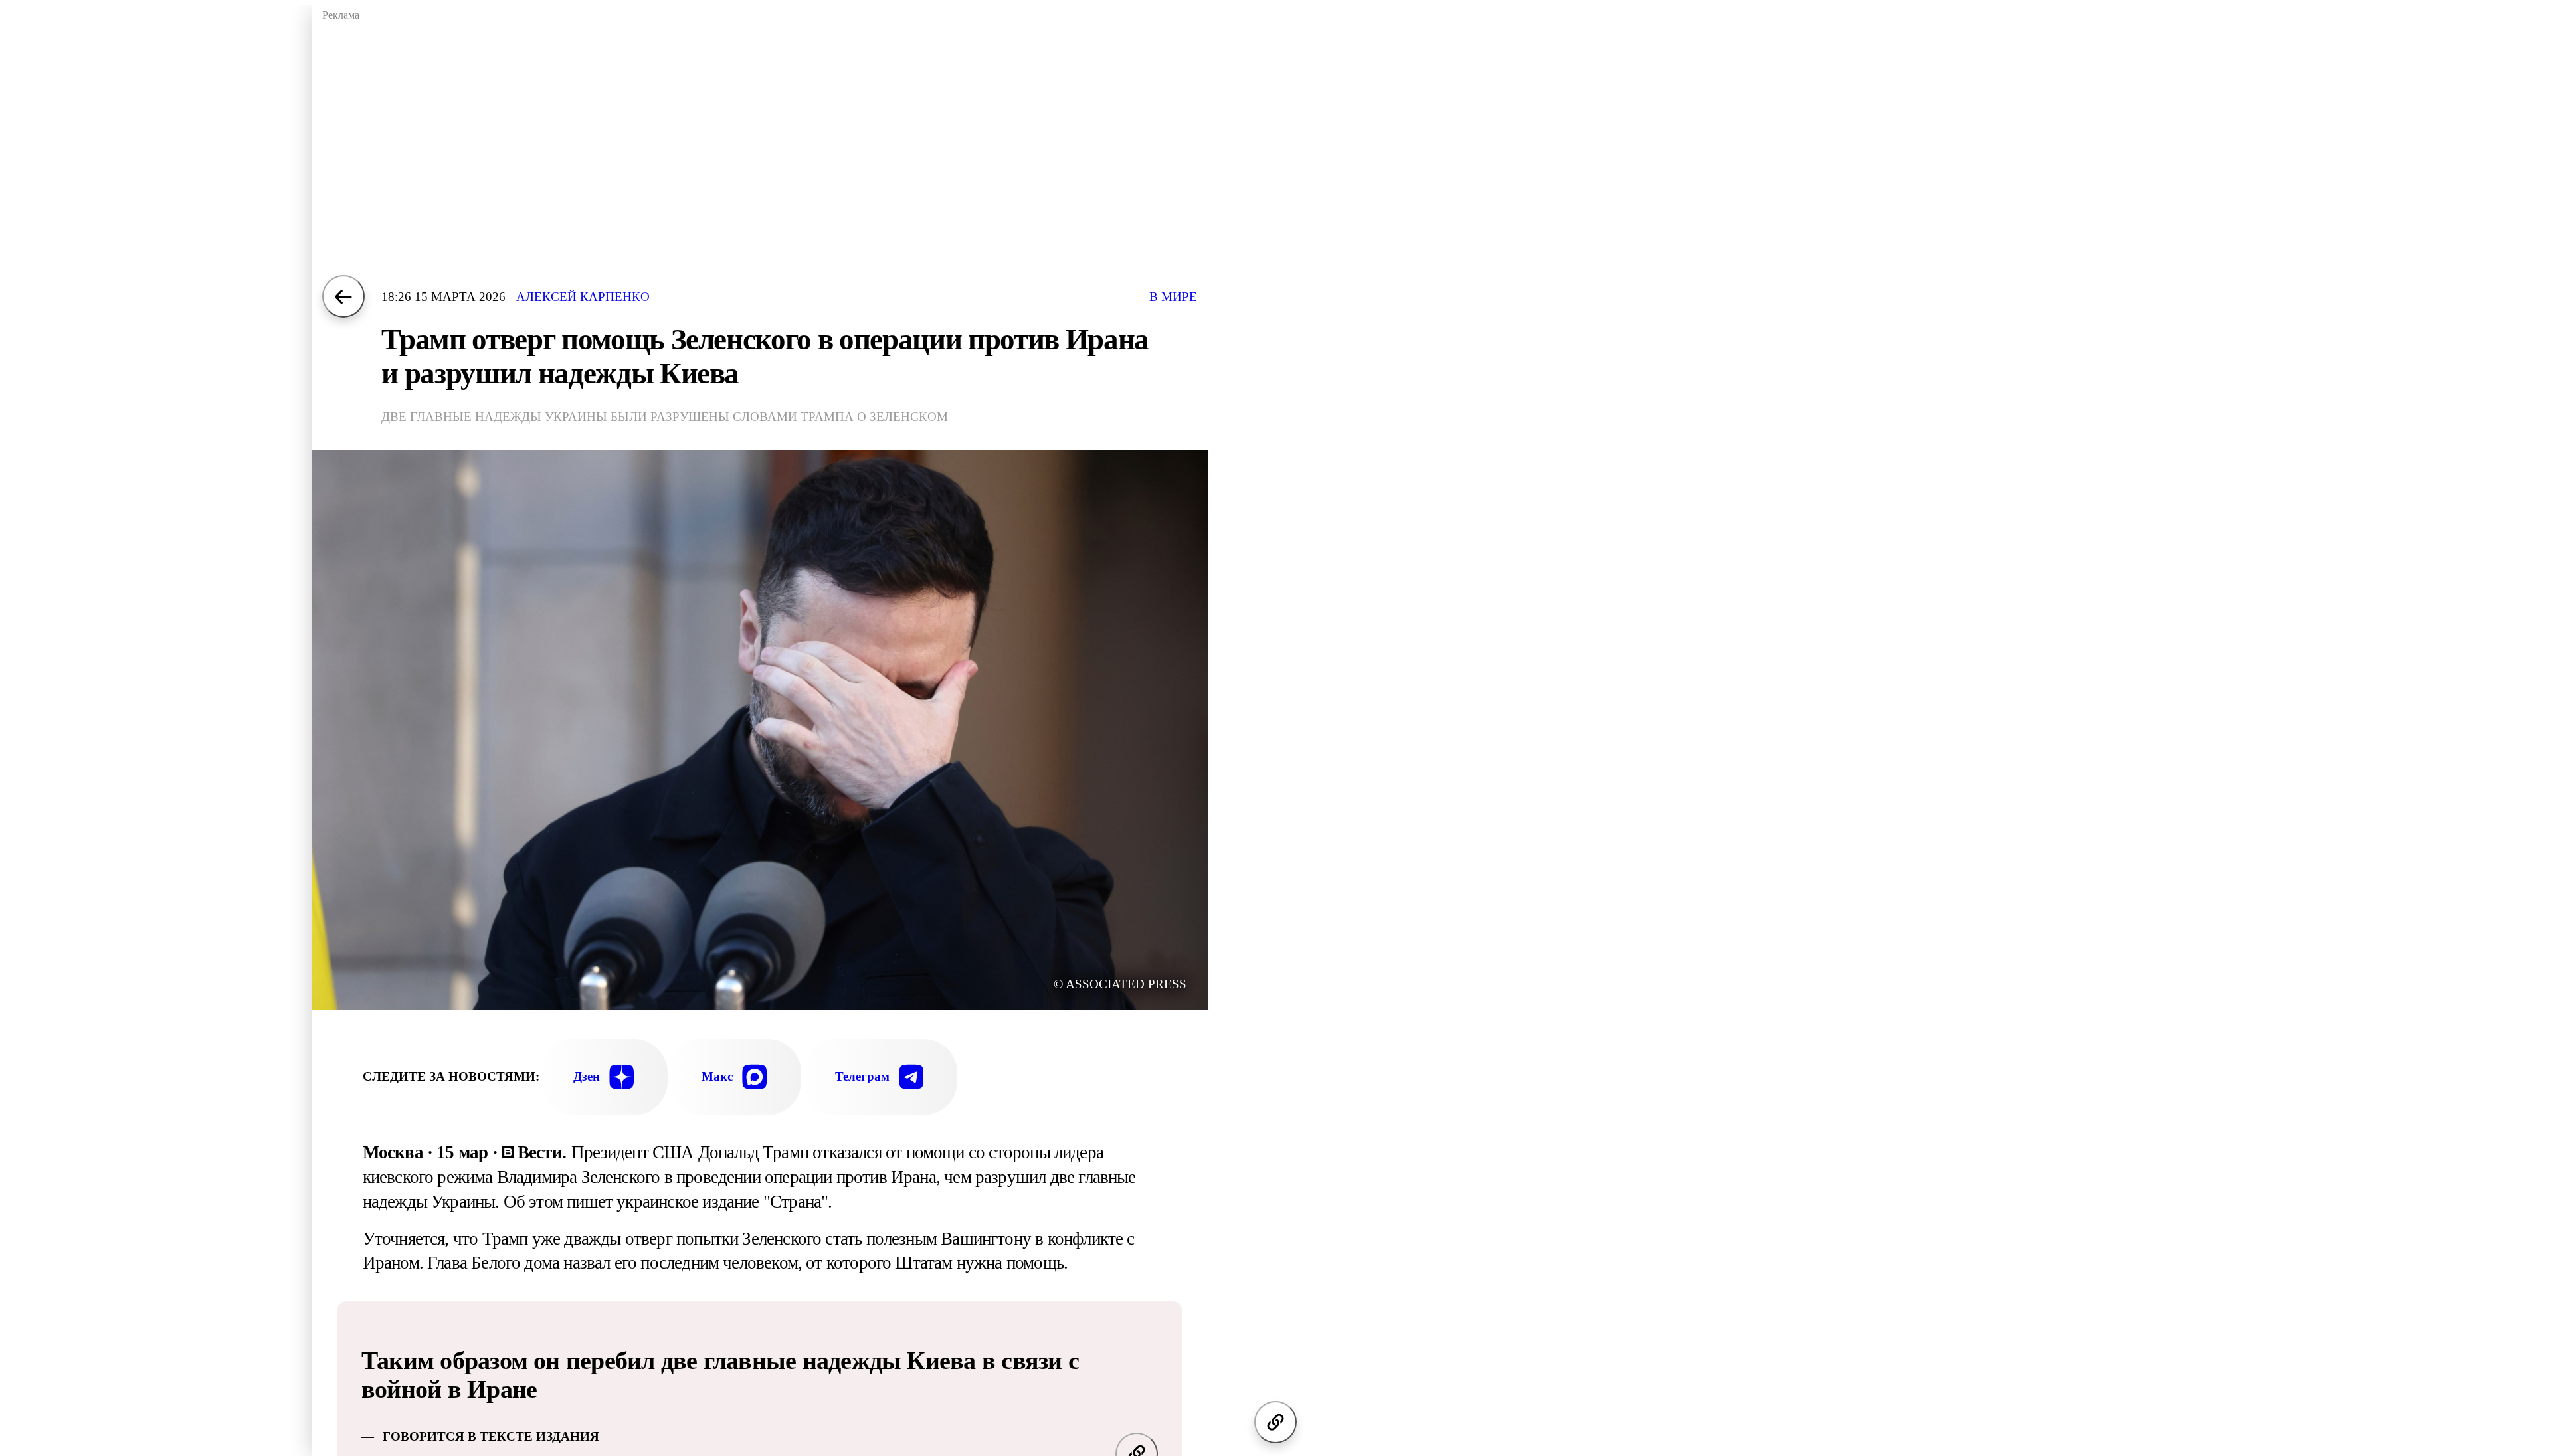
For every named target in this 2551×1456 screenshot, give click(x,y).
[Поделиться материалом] (1275, 1422)
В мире (1173, 297)
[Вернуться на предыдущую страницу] (343, 296)
